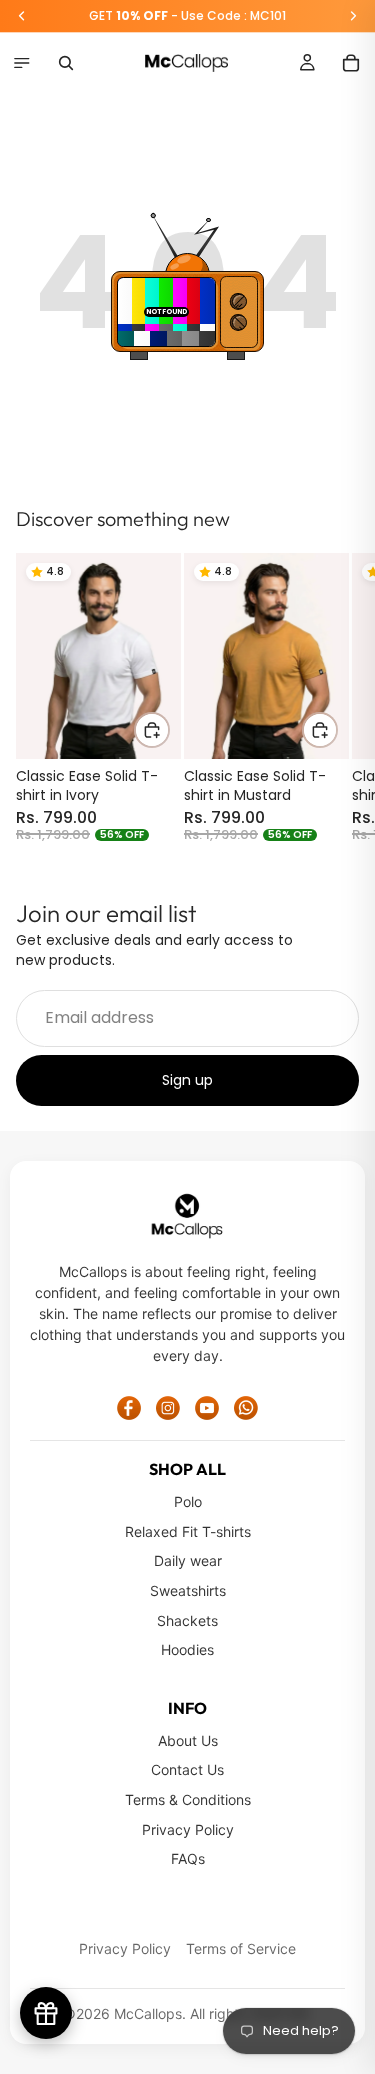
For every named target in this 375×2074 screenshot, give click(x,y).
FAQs (188, 1858)
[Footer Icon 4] (246, 1408)
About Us (188, 1740)
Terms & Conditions (188, 1799)
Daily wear (188, 1560)
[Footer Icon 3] (207, 1408)
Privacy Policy (188, 1829)
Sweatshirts (188, 1590)
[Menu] (22, 63)
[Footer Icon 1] (129, 1408)
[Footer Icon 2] (168, 1408)
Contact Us (187, 1769)
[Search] (66, 63)
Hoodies (187, 1649)
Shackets (187, 1620)
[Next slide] (337, 697)
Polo (188, 1501)
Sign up (187, 1079)
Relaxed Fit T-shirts (188, 1531)
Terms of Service (241, 1948)
